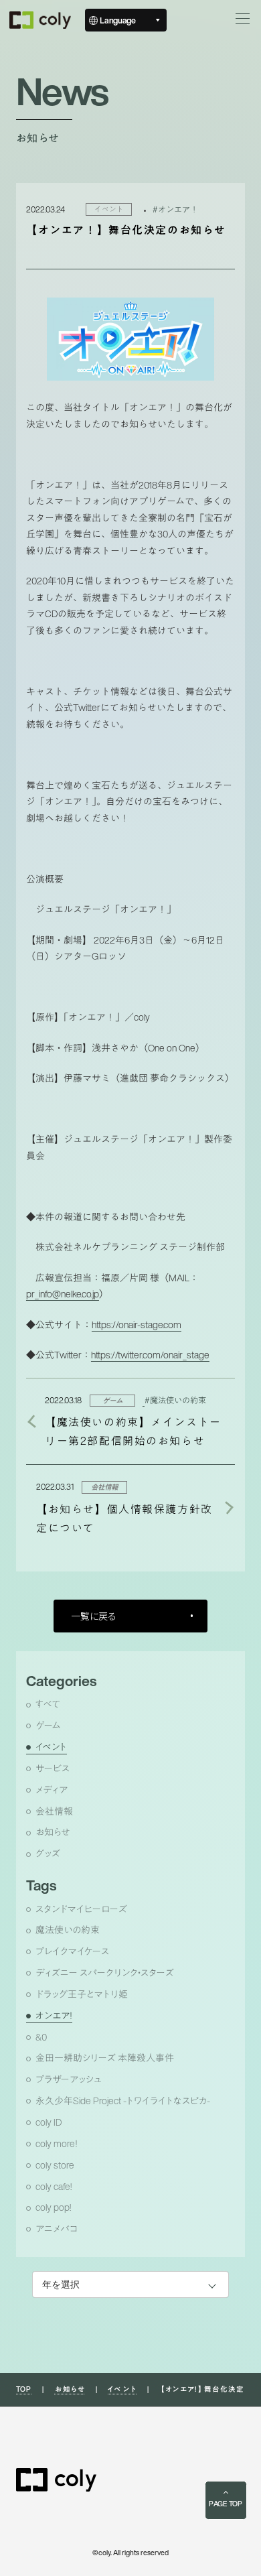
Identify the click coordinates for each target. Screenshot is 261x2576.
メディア (52, 1790)
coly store (55, 2165)
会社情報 (54, 1811)
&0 (41, 2037)
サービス (53, 1768)
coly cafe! (54, 2187)
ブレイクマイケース (72, 1951)
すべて (48, 1704)
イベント (51, 1747)
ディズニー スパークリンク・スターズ (105, 1973)
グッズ (48, 1854)
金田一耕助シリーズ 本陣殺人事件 (105, 2058)
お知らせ (53, 1832)
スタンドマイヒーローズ (81, 1909)
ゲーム (48, 1726)
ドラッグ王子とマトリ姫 (82, 1994)
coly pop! (53, 2207)
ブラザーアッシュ (68, 2079)
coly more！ (57, 2144)
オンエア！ (54, 2016)
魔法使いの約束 (68, 1930)
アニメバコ (57, 2229)
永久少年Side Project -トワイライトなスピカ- (123, 2101)
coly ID (49, 2122)
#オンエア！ (175, 209)
